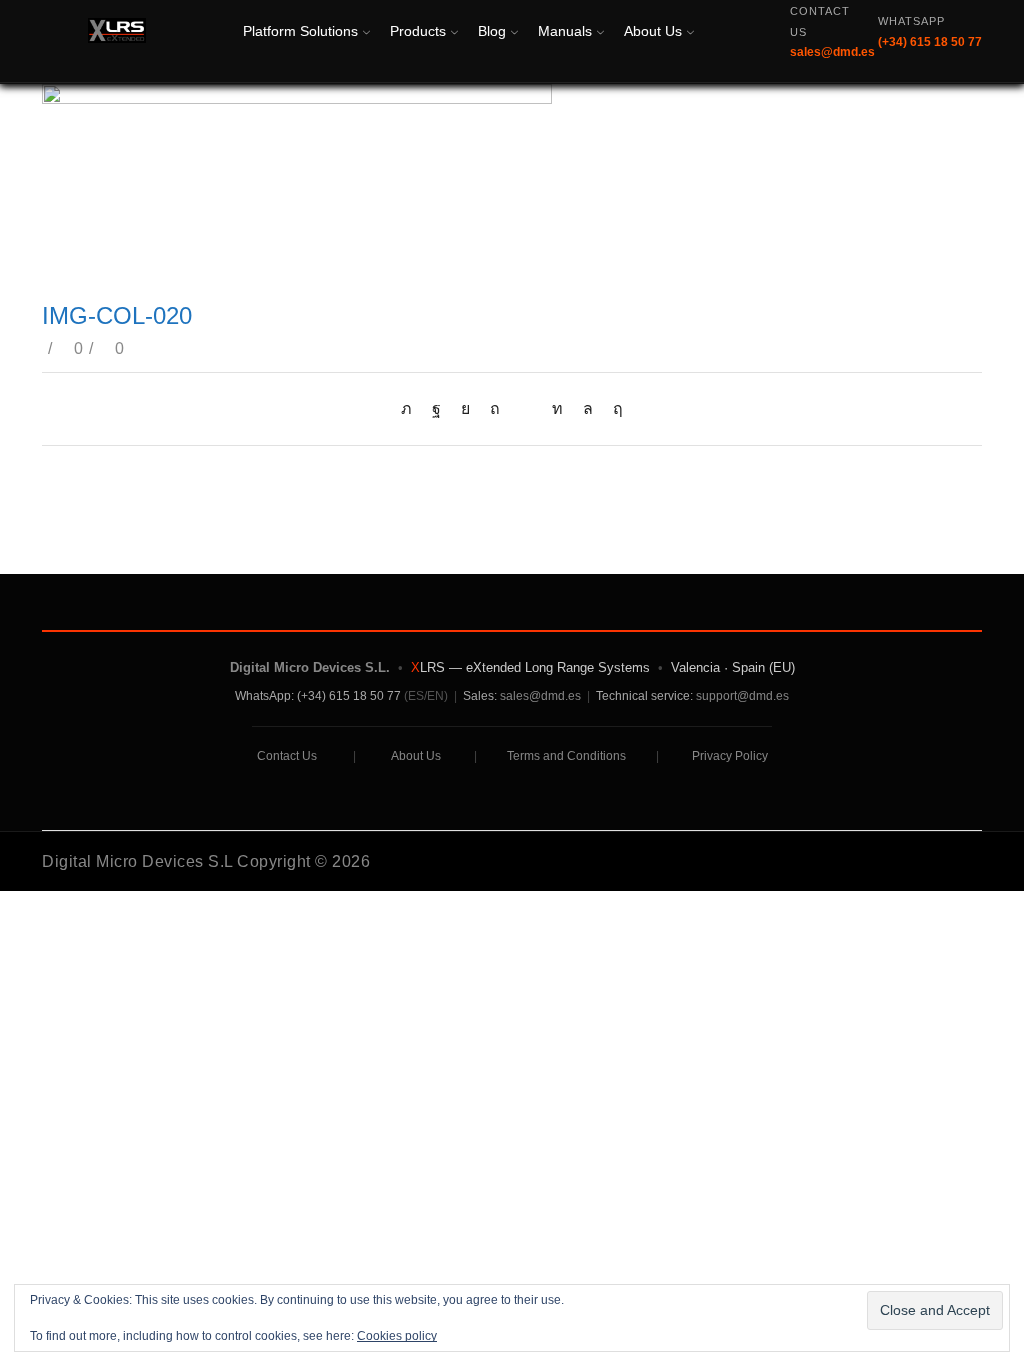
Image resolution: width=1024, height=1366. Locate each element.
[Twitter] (411, 408)
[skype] (613, 408)
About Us (653, 31)
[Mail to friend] (526, 408)
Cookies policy (397, 1336)
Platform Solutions (300, 31)
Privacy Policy (730, 756)
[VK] (465, 408)
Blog (492, 31)
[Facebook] (436, 408)
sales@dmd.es (540, 696)
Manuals (565, 31)
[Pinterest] (495, 408)
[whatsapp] (588, 408)
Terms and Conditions (566, 756)
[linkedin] (557, 408)
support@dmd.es (742, 696)
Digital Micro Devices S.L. (310, 667)
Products (418, 31)
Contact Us (287, 756)
